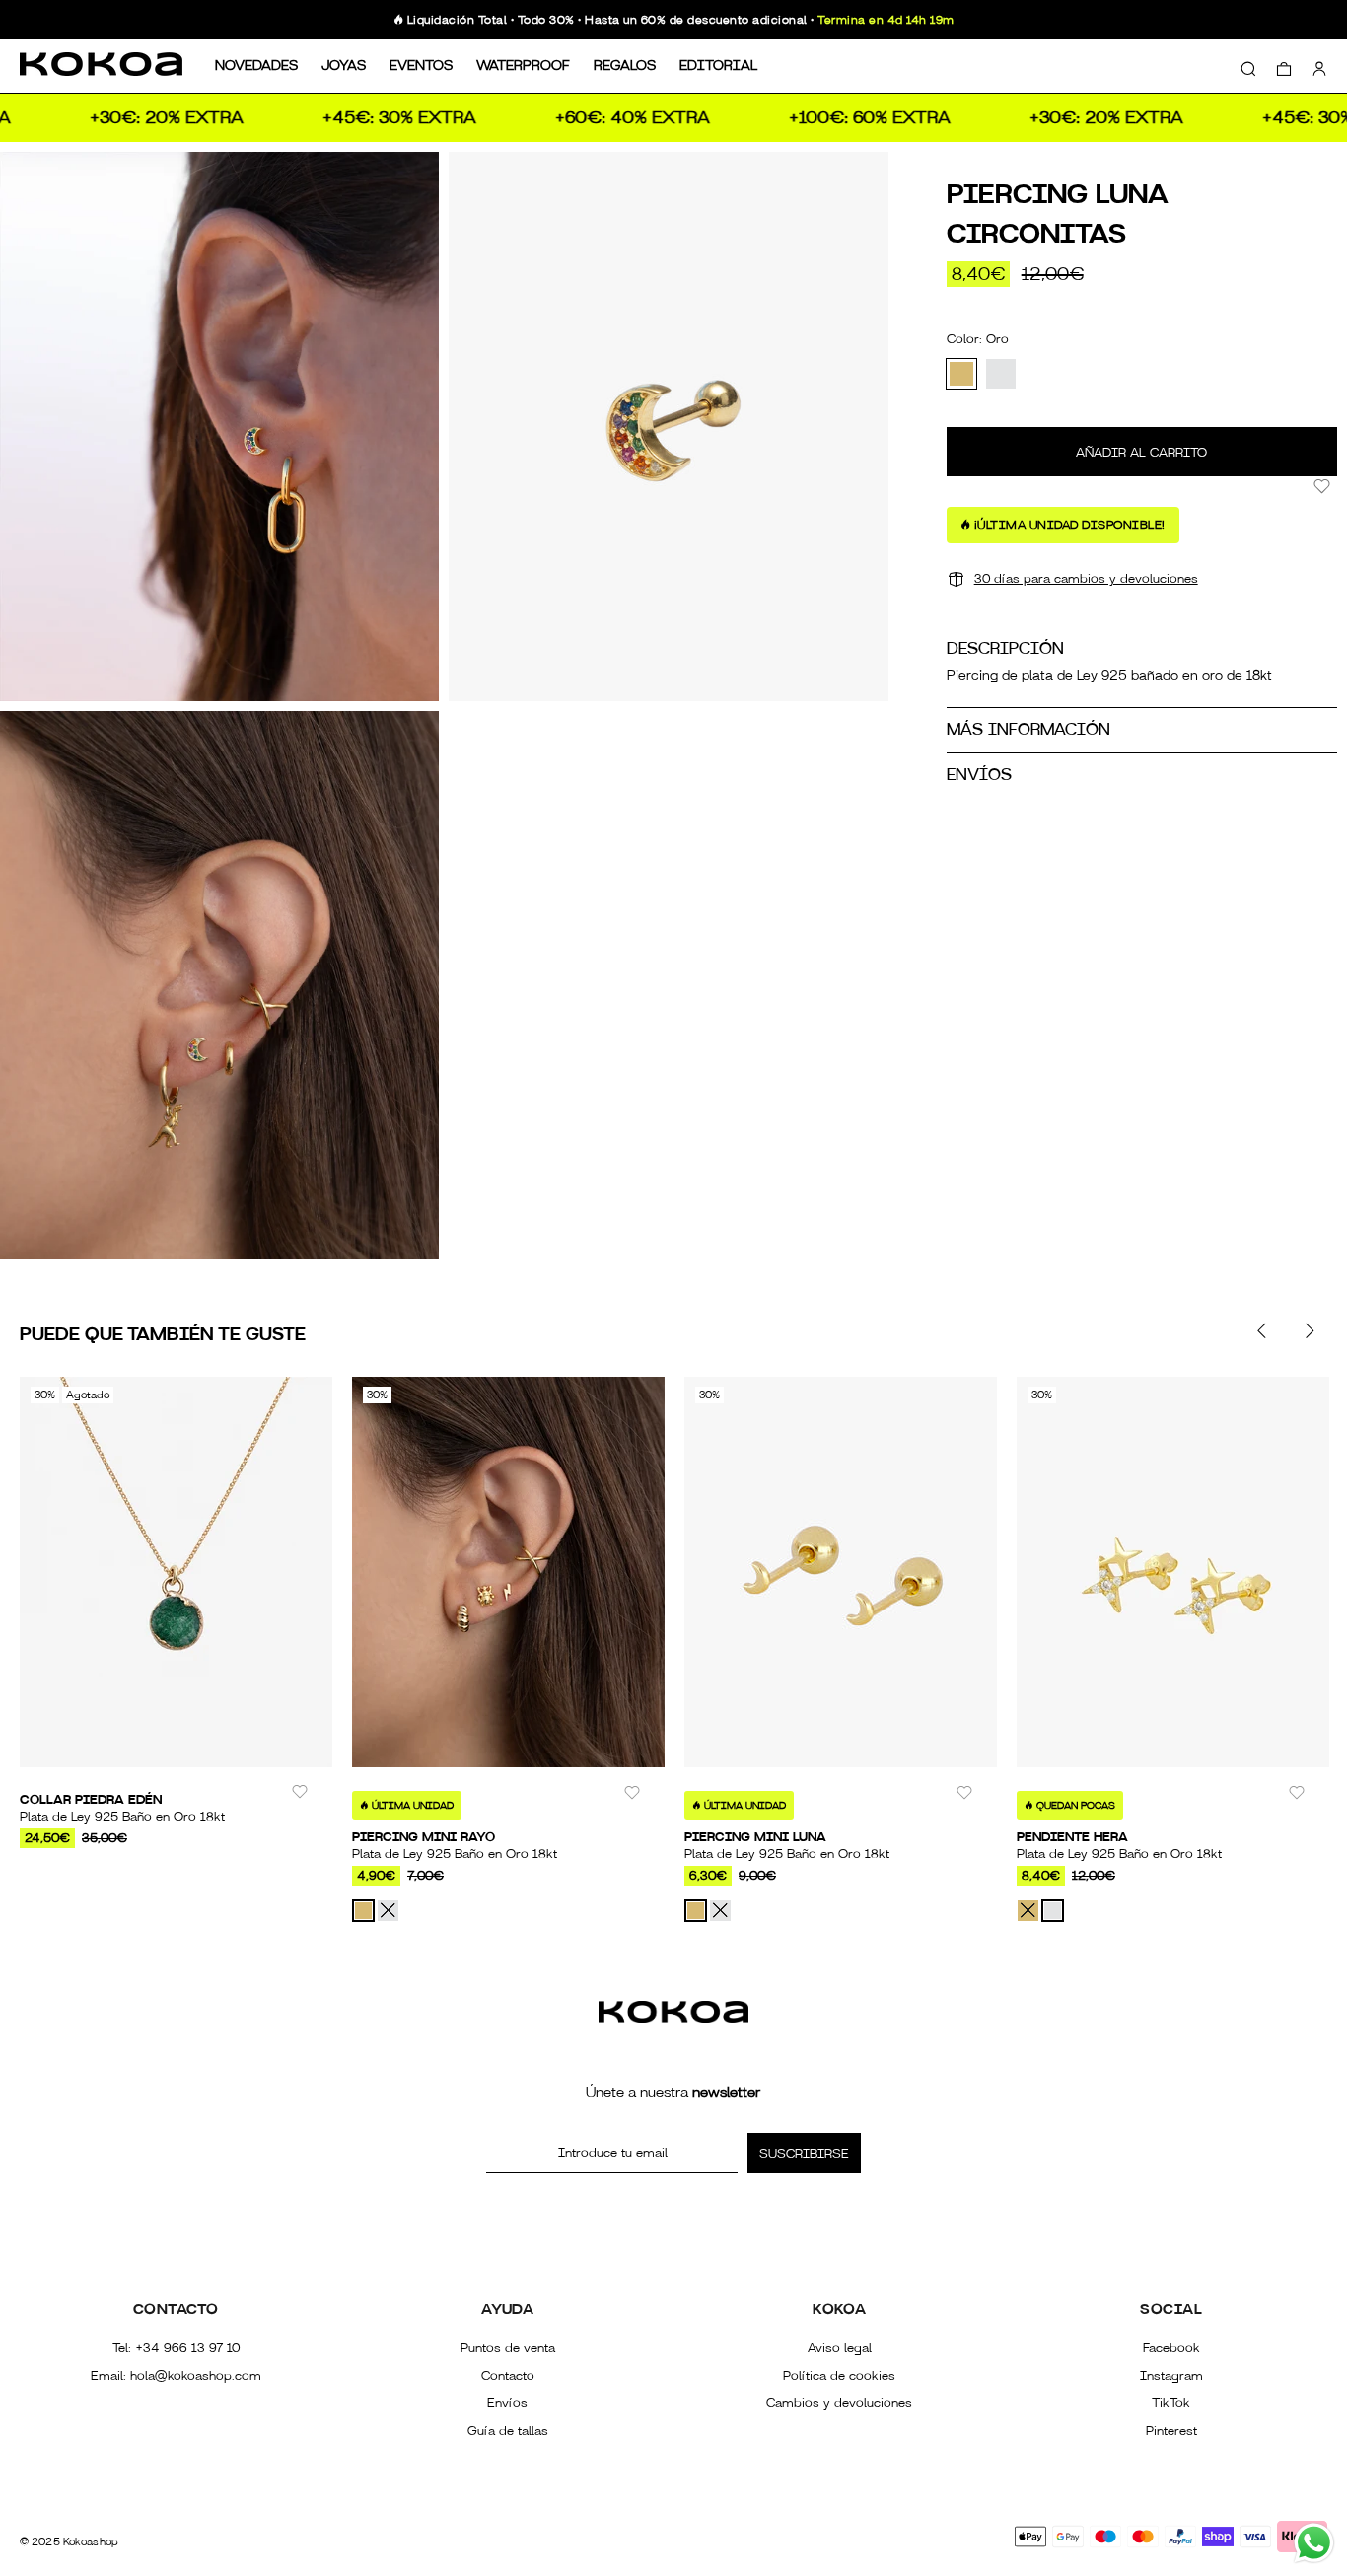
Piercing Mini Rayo (424, 1837)
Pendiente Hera (1072, 1837)
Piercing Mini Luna (755, 1837)
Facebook (1171, 2348)
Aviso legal (840, 2348)
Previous (1262, 1330)
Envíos (507, 2403)
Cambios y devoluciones (839, 2403)
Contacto (508, 2376)
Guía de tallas (508, 2431)
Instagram (1171, 2376)
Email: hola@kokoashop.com (176, 2376)
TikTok (1171, 2403)
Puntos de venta (508, 2348)
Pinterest (1171, 2431)
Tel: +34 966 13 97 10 (176, 2348)
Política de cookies (839, 2376)
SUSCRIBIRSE (804, 2154)
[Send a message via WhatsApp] (1314, 2543)
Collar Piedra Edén (91, 1800)
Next (1309, 1330)
